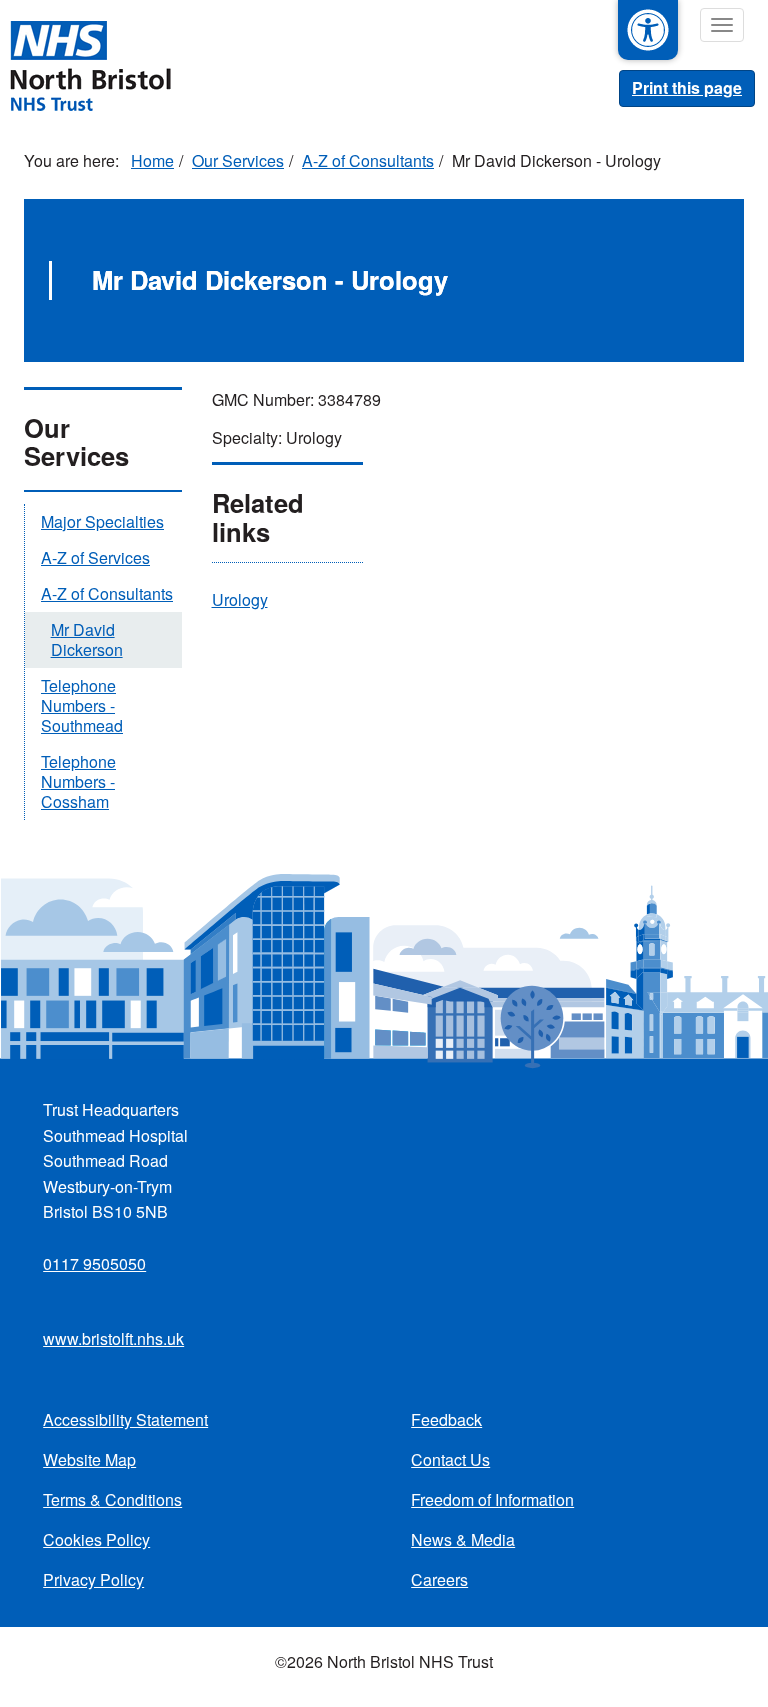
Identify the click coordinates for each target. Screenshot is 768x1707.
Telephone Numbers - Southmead (82, 705)
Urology (240, 599)
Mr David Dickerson (87, 639)
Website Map (89, 1459)
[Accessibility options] (648, 30)
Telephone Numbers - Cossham (78, 781)
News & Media (463, 1539)
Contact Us (450, 1459)
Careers (439, 1579)
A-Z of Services (95, 557)
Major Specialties (102, 521)
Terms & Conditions (112, 1499)
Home (152, 160)
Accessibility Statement (125, 1419)
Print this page (687, 87)
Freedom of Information (492, 1499)
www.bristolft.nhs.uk (113, 1338)
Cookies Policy (96, 1539)
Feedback (446, 1419)
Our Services (238, 160)
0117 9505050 (94, 1263)
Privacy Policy (93, 1579)
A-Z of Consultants (368, 160)
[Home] (90, 64)
